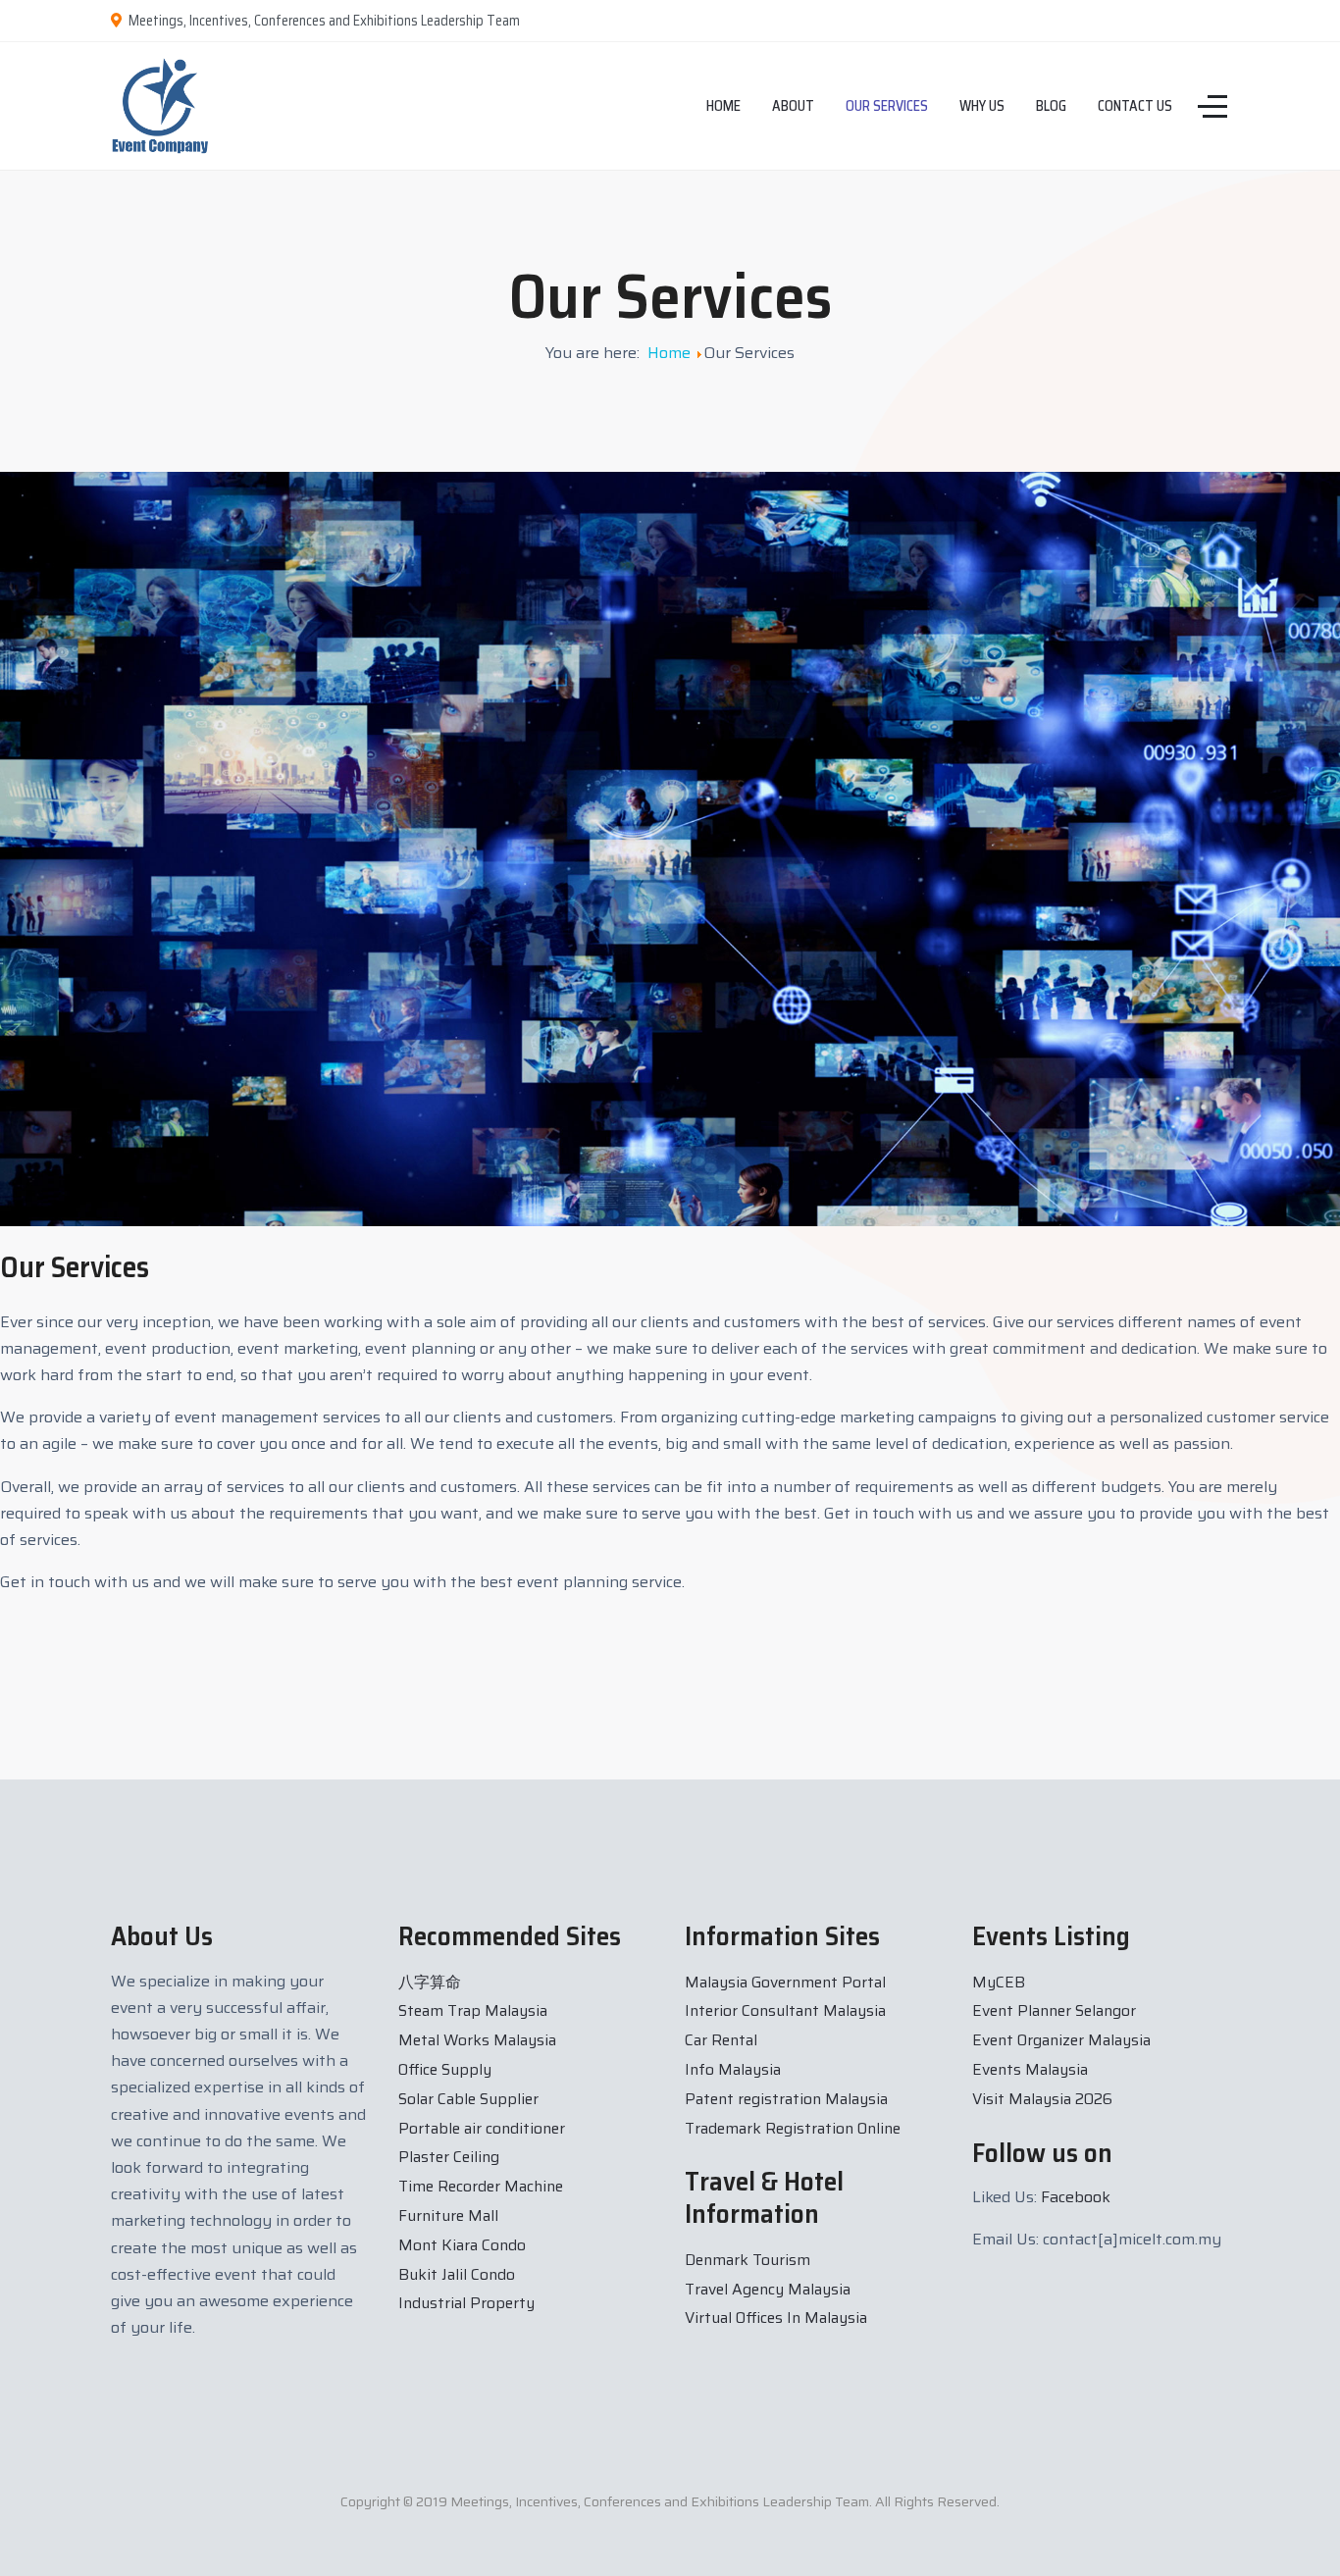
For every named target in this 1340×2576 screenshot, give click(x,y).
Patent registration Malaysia (786, 2099)
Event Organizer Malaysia (1061, 2040)
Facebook (1076, 2197)
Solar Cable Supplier (468, 2099)
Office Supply (445, 2069)
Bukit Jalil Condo (457, 2274)
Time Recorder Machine (481, 2186)
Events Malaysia (1030, 2069)
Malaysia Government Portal (785, 1982)
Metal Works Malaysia (477, 2040)
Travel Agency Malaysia (768, 2289)
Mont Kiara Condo (462, 2245)
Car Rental (721, 2040)
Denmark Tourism (747, 2260)
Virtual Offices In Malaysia (776, 2318)
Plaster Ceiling (449, 2157)
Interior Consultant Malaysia (785, 2010)
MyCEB (999, 1982)
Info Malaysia (733, 2069)
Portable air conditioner (482, 2128)
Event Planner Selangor (1054, 2010)
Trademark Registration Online (793, 2128)
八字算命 (430, 1982)
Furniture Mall (448, 2215)
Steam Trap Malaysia (473, 2010)
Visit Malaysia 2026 (1042, 2099)
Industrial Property (466, 2303)
